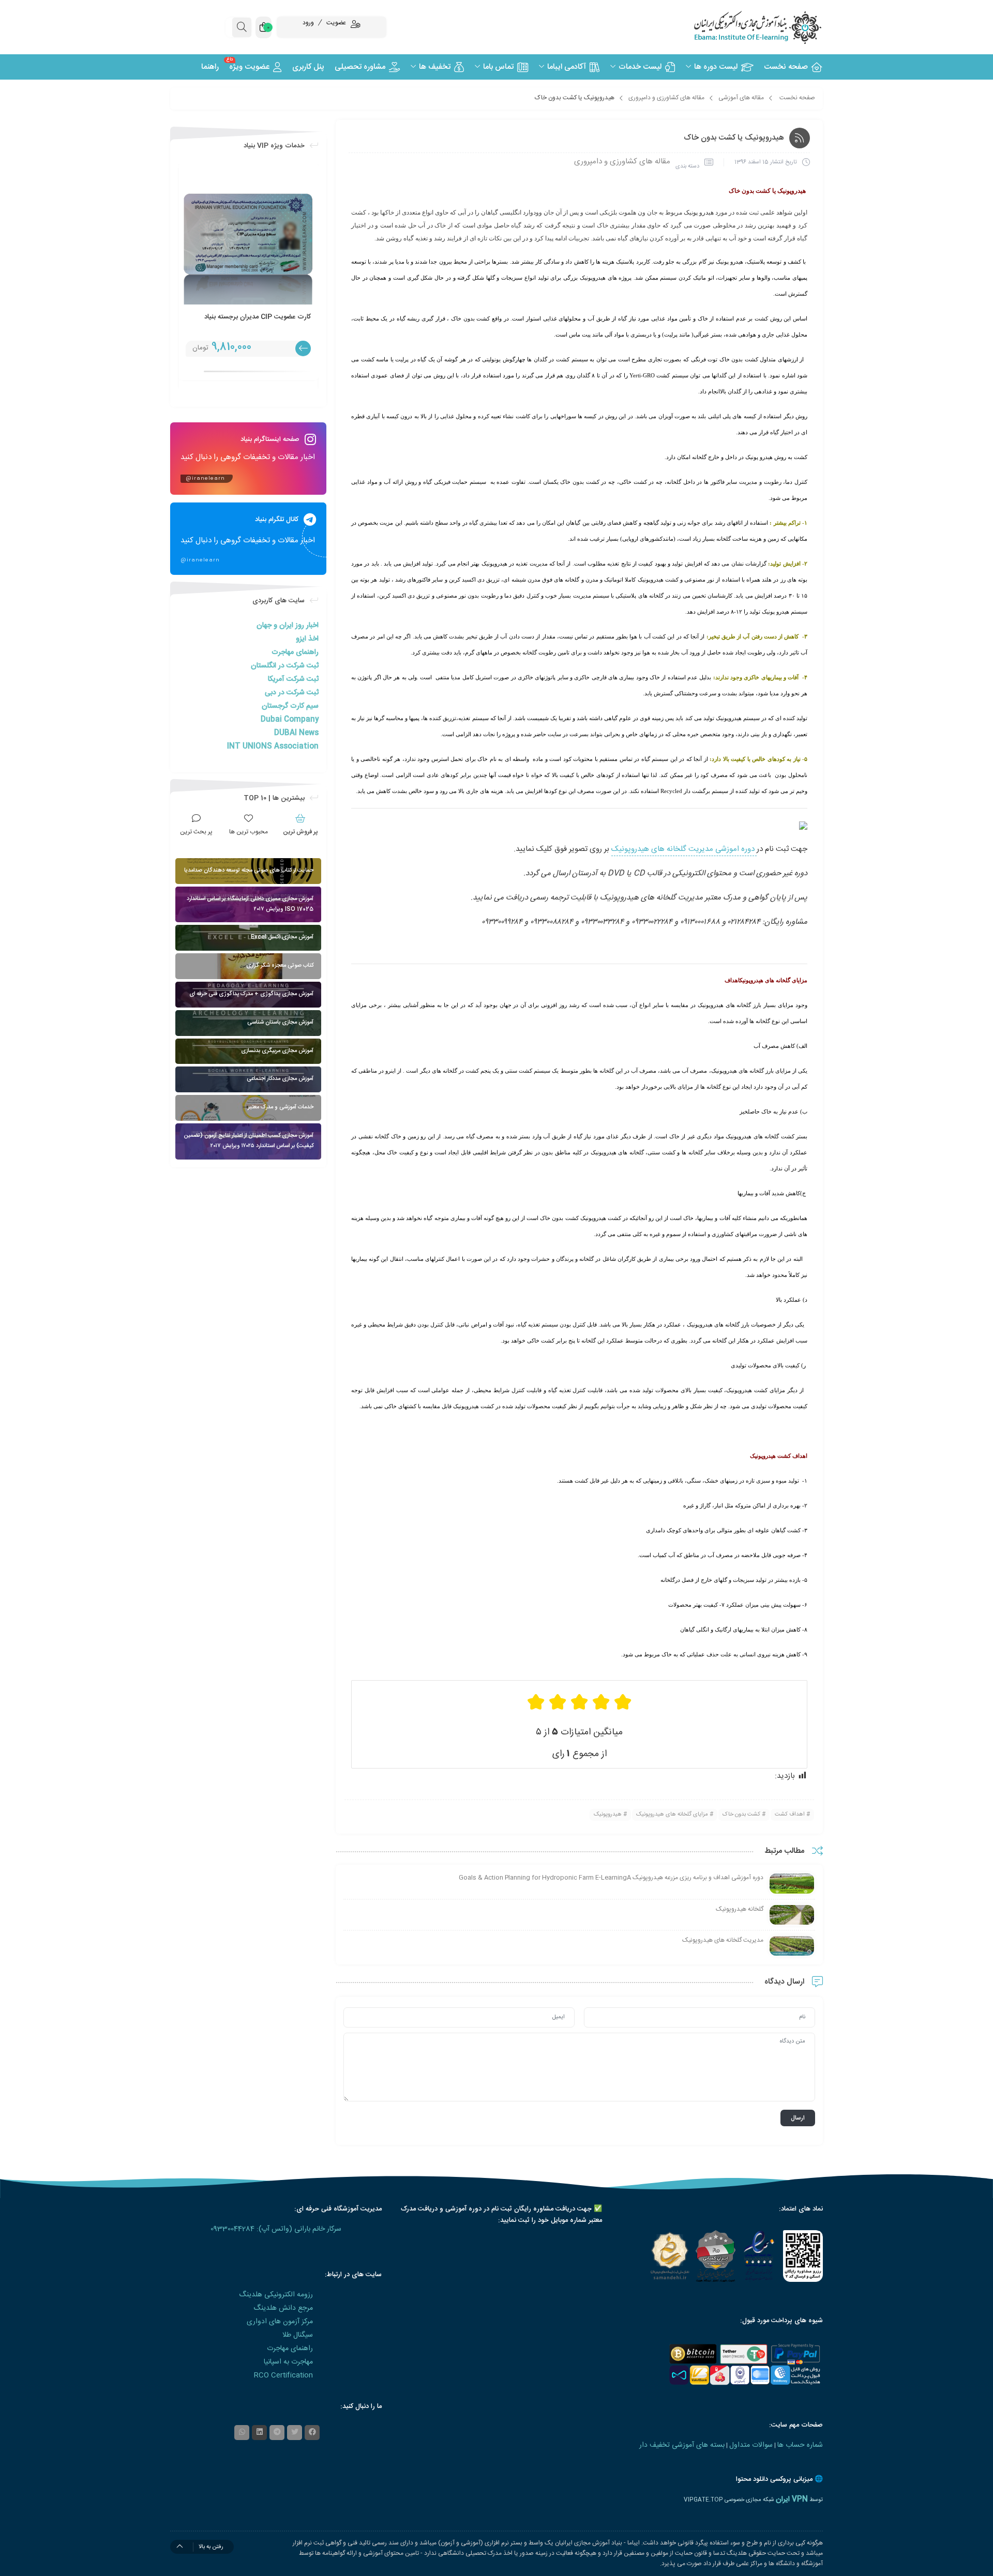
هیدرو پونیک (699, 212)
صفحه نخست (797, 98)
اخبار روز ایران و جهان (288, 626)
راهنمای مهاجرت (295, 652)
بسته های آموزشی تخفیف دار (682, 2445)
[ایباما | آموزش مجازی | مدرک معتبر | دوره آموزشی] (745, 27)
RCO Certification (283, 2375)
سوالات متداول (751, 2445)
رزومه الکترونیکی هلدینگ (276, 2295)
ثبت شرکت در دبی (292, 693)
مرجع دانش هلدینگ (283, 2308)
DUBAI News (296, 733)
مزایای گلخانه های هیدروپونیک (672, 1815)
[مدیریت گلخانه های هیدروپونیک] (792, 1946)
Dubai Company (290, 720)
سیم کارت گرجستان (290, 706)
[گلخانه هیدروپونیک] (792, 1915)
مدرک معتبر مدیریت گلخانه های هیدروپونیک (670, 898)
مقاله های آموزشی (741, 98)
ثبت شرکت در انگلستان (285, 666)
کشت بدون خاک (741, 1815)
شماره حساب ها (800, 2445)
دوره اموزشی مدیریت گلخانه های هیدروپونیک (684, 849)
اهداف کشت (790, 1815)
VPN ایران (792, 2499)
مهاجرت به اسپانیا (288, 2362)
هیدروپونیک (608, 1815)
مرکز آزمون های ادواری (280, 2322)
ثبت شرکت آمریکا (293, 679)
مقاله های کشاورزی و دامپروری (666, 98)
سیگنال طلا (298, 2335)
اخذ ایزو (307, 639)
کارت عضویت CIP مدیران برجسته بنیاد (258, 317)
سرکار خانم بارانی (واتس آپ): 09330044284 (276, 2229)
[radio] (623, 1702)
